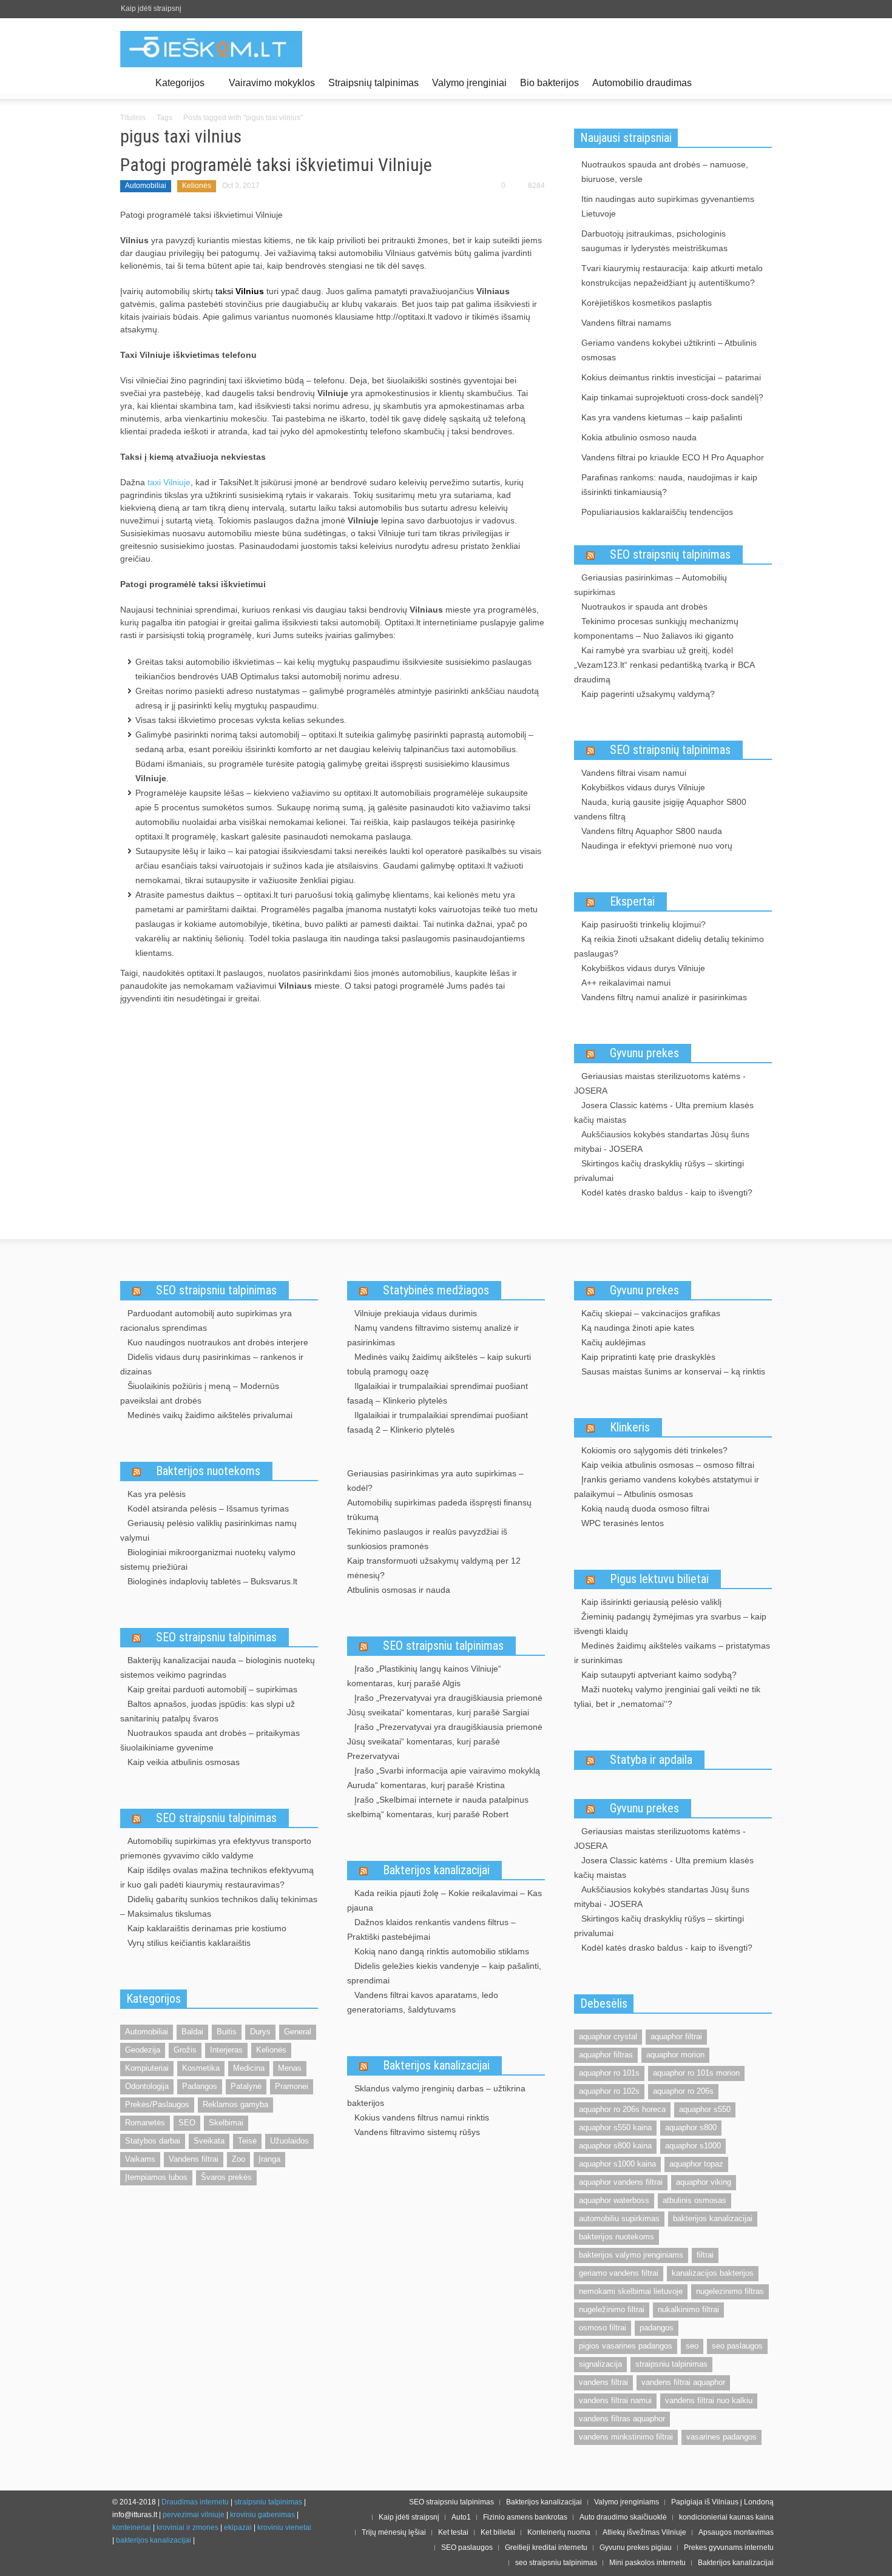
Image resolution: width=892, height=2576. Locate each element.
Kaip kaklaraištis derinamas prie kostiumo (207, 1928)
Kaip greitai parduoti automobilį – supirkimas (212, 1689)
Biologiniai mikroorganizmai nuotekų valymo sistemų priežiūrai (208, 1559)
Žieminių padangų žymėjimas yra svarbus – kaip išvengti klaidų (670, 1624)
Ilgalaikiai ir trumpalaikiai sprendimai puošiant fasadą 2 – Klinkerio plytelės (438, 1422)
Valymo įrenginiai (469, 83)
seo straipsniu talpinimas (556, 2563)
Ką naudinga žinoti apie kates (638, 1328)
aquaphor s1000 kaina (617, 2164)
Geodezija (143, 2050)
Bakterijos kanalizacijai (436, 1870)
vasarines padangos (721, 2437)
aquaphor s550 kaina (615, 2127)
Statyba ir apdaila (651, 1760)
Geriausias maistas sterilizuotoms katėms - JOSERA (660, 1083)
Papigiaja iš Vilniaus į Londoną (722, 2502)
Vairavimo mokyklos (272, 83)
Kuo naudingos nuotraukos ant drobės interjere (218, 1342)
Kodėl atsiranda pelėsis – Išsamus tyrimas (208, 1508)
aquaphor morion (675, 2055)
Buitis (227, 2032)
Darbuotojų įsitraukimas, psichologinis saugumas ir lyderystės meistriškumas (654, 241)
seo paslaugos (737, 2346)
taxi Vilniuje (169, 482)
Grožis (185, 2050)
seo (692, 2346)
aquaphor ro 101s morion (696, 2073)
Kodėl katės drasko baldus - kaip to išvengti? (667, 1192)
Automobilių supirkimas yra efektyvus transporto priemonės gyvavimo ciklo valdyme (216, 1848)
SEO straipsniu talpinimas (216, 1290)
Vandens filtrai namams (626, 323)
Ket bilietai (498, 2532)
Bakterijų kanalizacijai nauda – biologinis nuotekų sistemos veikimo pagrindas (218, 1667)
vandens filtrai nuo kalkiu (709, 2400)
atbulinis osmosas (694, 2200)
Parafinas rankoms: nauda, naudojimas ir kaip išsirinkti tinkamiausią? (669, 485)
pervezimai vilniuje (194, 2515)
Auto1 (461, 2517)
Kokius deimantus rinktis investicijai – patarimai (671, 377)
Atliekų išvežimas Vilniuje (644, 2532)
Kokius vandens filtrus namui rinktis (422, 2117)
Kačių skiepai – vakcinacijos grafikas (651, 1313)
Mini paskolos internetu (647, 2563)
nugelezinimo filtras (730, 2291)
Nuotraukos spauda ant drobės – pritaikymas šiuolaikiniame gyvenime (210, 1740)
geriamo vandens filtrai (619, 2273)
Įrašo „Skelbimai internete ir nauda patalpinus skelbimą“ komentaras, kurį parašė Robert (438, 1807)
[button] (760, 82)
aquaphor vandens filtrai (621, 2182)
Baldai (192, 2032)
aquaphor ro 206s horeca (622, 2109)
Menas (290, 2068)
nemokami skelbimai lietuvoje (631, 2291)
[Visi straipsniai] (134, 83)
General (298, 2032)
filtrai (705, 2255)
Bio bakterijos (549, 83)
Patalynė (246, 2086)
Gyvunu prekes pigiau (636, 2547)
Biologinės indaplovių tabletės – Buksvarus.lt (212, 1581)
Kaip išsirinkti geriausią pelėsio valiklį (651, 1602)
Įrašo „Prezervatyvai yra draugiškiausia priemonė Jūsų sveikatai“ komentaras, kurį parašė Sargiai (445, 1705)
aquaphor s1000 (693, 2146)
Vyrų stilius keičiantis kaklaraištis (189, 1943)
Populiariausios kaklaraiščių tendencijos (657, 512)
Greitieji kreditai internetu (546, 2547)
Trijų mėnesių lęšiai (394, 2532)
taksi (240, 291)
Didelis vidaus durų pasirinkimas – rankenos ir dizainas (212, 1364)
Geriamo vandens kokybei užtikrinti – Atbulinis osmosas (669, 350)
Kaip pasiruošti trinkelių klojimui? (644, 924)
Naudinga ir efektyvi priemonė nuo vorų (657, 846)
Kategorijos (177, 88)
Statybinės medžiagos (436, 1290)
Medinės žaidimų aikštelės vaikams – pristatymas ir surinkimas (672, 1653)
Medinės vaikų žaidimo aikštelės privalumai (210, 1415)
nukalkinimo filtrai (688, 2309)
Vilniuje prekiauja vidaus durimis (416, 1313)
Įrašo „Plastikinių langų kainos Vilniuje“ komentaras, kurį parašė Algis (424, 1676)
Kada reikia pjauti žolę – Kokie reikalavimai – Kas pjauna (444, 1900)
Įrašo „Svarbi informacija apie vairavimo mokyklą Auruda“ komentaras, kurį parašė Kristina (444, 1778)
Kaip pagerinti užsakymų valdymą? (648, 694)
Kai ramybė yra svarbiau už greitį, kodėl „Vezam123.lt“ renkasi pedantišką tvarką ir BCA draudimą (664, 665)
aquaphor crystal (608, 2036)
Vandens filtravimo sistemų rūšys (417, 2132)
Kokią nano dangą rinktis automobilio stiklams (442, 1951)
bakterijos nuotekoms (617, 2237)
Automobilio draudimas (642, 83)
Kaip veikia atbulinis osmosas (184, 1762)
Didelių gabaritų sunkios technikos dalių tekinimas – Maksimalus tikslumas (219, 1906)
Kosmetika (201, 2068)
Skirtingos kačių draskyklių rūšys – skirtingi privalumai (659, 1171)
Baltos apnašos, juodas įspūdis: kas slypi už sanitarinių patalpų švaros (208, 1711)
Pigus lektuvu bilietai (659, 1579)
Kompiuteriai (147, 2068)
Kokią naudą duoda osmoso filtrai (645, 1508)
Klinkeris (630, 1427)
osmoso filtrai (603, 2328)
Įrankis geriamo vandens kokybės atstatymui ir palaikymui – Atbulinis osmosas (667, 1487)
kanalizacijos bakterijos (713, 2273)
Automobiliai (146, 186)
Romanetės (145, 2123)
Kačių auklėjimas (613, 1342)
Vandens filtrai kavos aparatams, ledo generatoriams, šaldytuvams (423, 2002)
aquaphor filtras (606, 2055)
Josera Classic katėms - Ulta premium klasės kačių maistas (664, 1112)
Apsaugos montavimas (736, 2532)
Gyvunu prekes (644, 1053)
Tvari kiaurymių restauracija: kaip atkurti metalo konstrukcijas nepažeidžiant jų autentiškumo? (672, 275)
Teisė (247, 2141)
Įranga (269, 2159)
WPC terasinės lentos (623, 1523)
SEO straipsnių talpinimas (670, 554)
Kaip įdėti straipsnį (151, 8)
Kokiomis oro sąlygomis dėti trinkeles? (654, 1450)
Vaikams (140, 2159)
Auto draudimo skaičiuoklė (623, 2517)
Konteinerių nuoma (559, 2532)
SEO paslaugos (467, 2547)
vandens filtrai (603, 2382)
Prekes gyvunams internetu (729, 2547)
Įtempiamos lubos (156, 2177)
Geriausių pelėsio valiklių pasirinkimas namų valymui (208, 1530)
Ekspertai (632, 901)
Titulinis (133, 118)
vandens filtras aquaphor (622, 2419)
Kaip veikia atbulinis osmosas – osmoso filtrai (668, 1465)
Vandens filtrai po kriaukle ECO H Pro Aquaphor (673, 457)
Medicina (249, 2068)
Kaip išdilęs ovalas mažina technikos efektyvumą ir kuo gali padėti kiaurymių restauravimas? (217, 1877)
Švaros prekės (226, 2177)
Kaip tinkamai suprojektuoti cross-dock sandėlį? (672, 397)
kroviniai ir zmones (188, 2527)
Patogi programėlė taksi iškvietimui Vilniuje (276, 165)
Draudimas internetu (195, 2502)
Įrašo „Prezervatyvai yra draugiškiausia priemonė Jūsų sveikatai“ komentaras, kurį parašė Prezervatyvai (445, 1741)
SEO (187, 2123)
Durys (260, 2032)
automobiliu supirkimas (619, 2218)
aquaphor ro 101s (609, 2073)
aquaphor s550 (705, 2109)
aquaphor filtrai (676, 2036)
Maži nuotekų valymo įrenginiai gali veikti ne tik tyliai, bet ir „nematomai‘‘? (667, 1697)
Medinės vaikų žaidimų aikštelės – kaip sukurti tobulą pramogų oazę (439, 1364)
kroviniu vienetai (284, 2527)
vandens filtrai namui (615, 2400)
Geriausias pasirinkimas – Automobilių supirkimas (650, 585)
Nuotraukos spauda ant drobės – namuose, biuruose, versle (665, 172)
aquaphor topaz (696, 2164)
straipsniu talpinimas (671, 2364)
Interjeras (226, 2050)
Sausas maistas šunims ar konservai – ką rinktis (673, 1371)
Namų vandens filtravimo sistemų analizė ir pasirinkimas (433, 1335)
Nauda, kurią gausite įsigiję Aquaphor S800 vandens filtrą (660, 809)
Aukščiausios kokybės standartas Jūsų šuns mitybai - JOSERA (662, 1142)
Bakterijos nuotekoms (208, 1471)
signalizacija (600, 2364)
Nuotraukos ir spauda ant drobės (644, 607)
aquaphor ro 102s (609, 2091)
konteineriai (132, 2527)
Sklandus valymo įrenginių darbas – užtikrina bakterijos (436, 2096)
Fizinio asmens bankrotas (525, 2517)
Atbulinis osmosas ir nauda (399, 1590)
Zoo (238, 2159)
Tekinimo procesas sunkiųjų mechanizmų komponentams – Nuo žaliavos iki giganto (656, 628)
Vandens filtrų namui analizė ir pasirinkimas (664, 997)
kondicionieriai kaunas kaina (726, 2517)
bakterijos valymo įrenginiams (631, 2255)
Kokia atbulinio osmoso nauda (639, 437)
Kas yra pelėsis (157, 1494)
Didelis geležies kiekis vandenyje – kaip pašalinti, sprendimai (444, 1973)
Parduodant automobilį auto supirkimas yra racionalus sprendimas (206, 1320)
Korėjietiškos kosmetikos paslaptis (647, 303)
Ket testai (453, 2532)
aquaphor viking (704, 2182)
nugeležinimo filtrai (612, 2309)
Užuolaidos (289, 2141)
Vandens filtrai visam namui (634, 773)
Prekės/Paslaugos (157, 2104)
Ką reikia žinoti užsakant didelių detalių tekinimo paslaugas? (669, 946)
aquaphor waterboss (614, 2200)
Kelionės (197, 186)
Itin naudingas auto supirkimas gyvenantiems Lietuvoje (668, 206)
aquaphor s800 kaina (615, 2146)
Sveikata (209, 2141)
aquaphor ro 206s (683, 2091)
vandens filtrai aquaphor (683, 2382)
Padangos (200, 2086)
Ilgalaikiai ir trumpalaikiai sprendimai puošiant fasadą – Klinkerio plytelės (438, 1393)
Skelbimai (226, 2123)
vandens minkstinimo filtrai (626, 2437)
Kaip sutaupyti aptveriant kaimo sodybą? (659, 1675)
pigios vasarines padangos (626, 2346)
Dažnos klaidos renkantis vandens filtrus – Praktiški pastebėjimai (431, 1929)
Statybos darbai (153, 2141)
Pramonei (292, 2086)
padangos (657, 2328)
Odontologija (147, 2086)
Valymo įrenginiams (627, 2502)
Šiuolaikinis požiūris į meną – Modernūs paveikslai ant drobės (200, 1393)
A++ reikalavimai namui (626, 983)
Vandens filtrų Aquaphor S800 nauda (652, 831)
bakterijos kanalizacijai (713, 2218)
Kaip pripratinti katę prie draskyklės (648, 1357)
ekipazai (238, 2527)
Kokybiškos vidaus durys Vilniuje (643, 787)
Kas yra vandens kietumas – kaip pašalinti (662, 417)
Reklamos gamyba (235, 2104)
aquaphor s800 (691, 2127)
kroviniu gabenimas (262, 2515)
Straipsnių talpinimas (373, 83)
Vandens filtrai (194, 2159)
